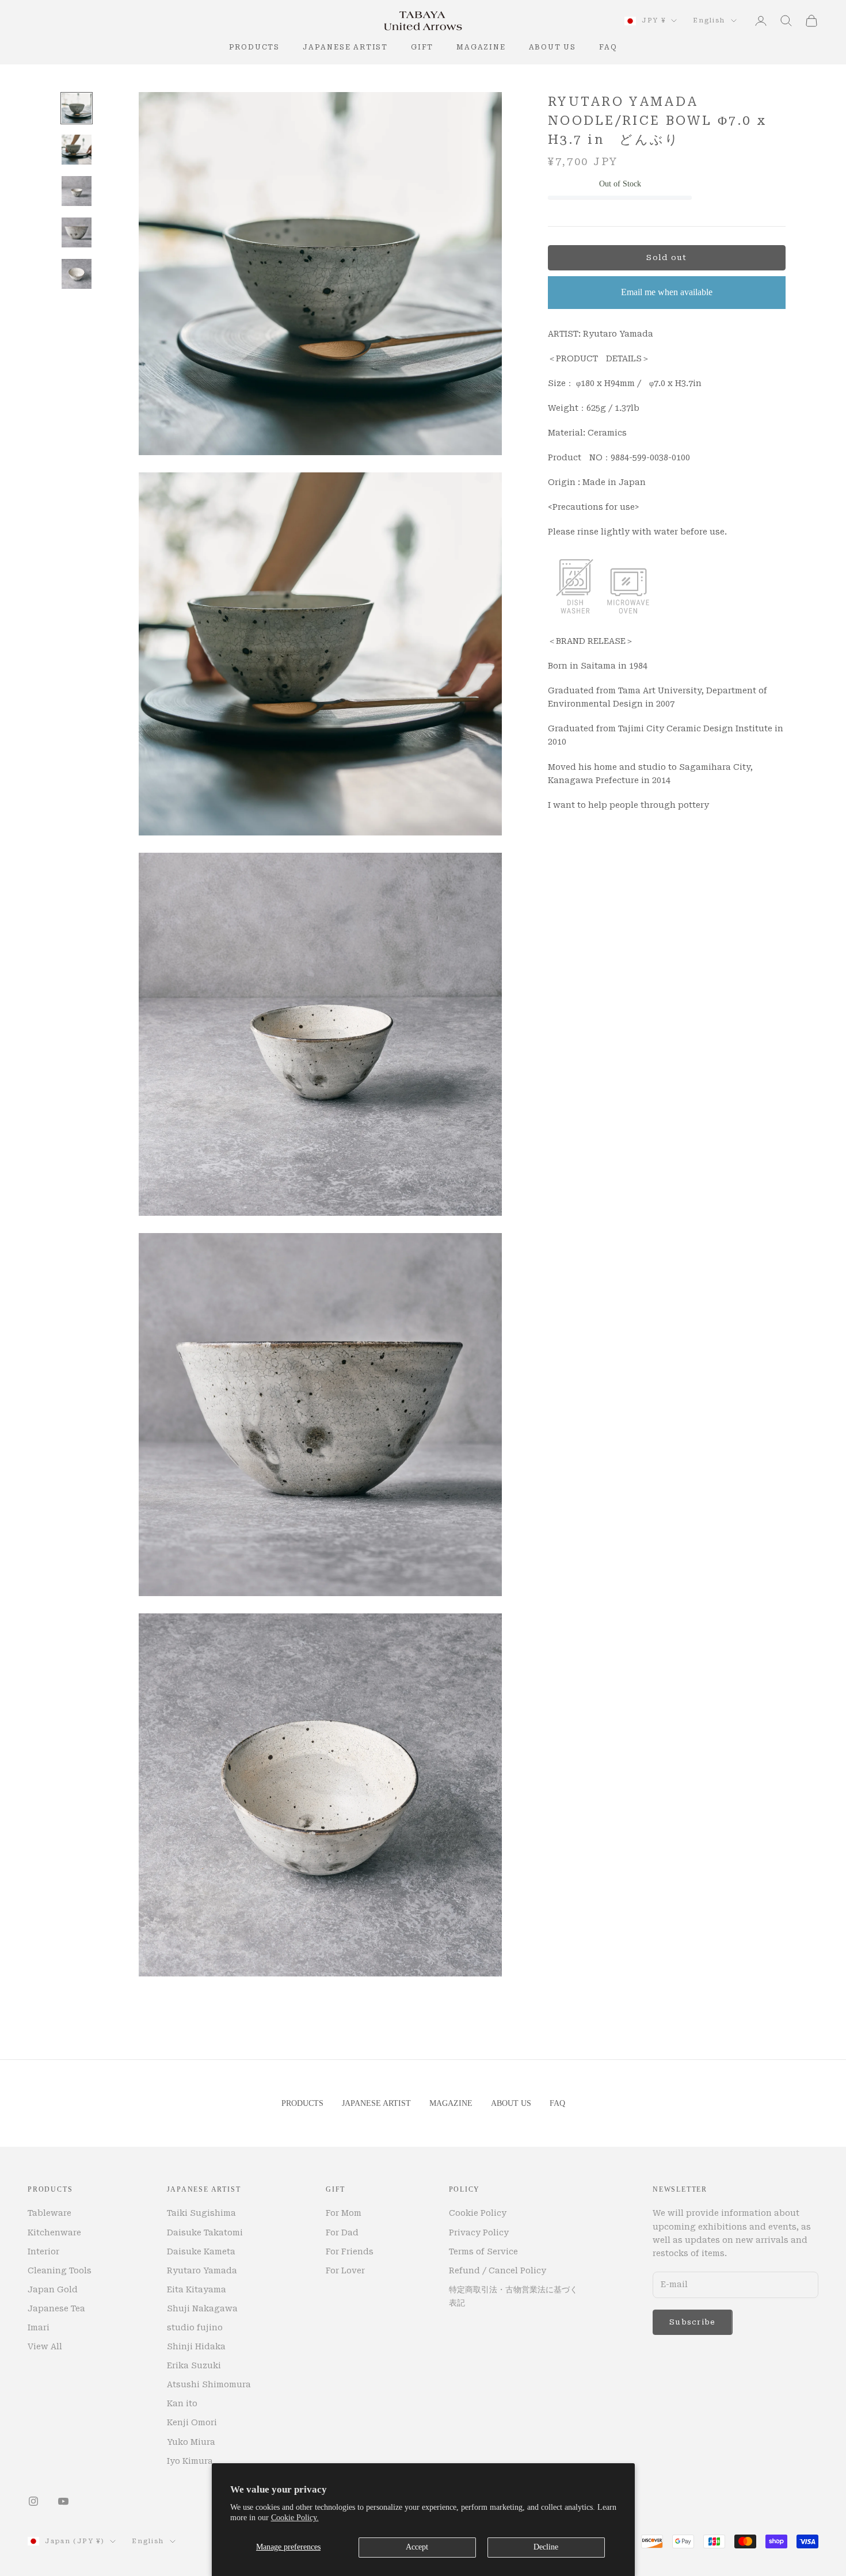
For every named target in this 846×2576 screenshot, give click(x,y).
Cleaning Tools (60, 2270)
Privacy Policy (479, 2232)
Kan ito (182, 2403)
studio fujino (195, 2327)
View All (45, 2346)
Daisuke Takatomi (205, 2232)
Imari (39, 2327)
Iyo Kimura (190, 2461)
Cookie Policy (478, 2213)
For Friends (350, 2251)
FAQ (608, 47)
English (709, 20)
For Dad (342, 2232)
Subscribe (693, 2322)
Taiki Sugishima (201, 2213)
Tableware (49, 2213)
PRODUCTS (254, 47)
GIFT (422, 47)
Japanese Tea (56, 2308)
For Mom (344, 2213)
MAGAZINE (481, 47)
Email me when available (667, 293)
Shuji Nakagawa (202, 2308)
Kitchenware (54, 2232)
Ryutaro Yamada (202, 2270)
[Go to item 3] (77, 191)
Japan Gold (53, 2289)
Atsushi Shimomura (209, 2384)
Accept (417, 2547)
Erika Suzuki (194, 2365)
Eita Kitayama (197, 2289)
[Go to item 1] (77, 108)
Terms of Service (483, 2251)
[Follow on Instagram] (33, 2501)
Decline (546, 2547)
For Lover (345, 2270)
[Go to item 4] (77, 232)
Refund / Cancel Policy (498, 2270)
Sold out (666, 258)
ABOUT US (552, 47)
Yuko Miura (191, 2442)
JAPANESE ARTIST (345, 47)
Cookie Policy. (295, 2518)
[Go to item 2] (77, 150)
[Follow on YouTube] (63, 2501)
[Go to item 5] (77, 274)
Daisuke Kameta (201, 2251)
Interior (43, 2251)
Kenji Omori (192, 2422)
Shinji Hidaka (196, 2346)
